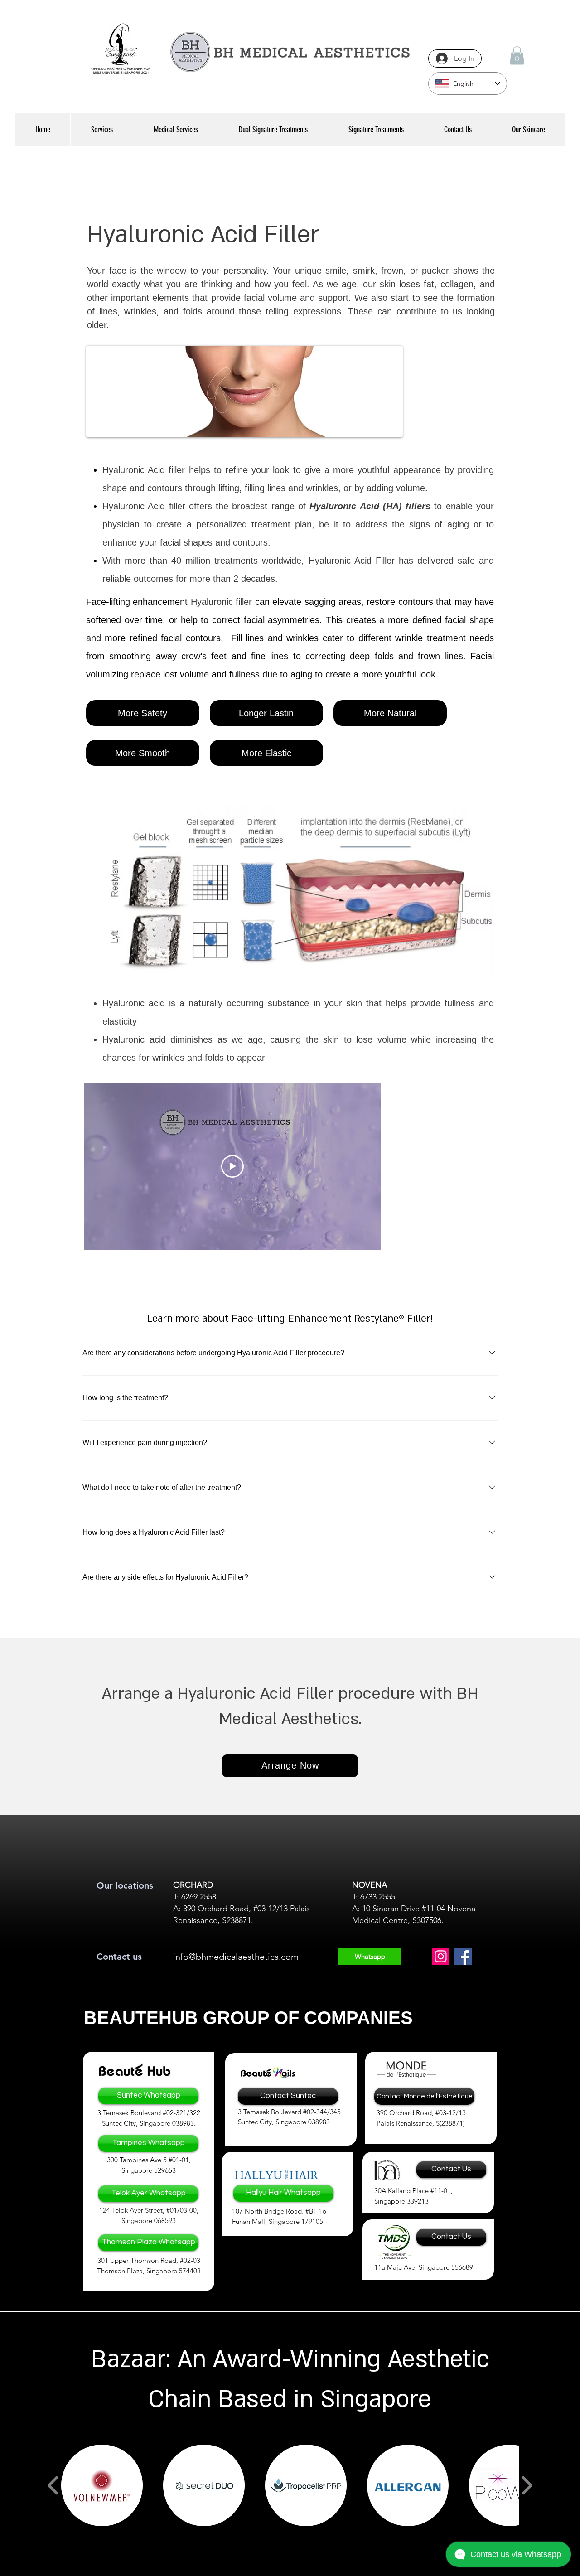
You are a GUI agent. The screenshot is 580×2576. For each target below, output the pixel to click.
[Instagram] (441, 1956)
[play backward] (53, 2485)
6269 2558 (199, 1897)
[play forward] (527, 2485)
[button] (517, 56)
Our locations (125, 1885)
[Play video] (232, 1166)
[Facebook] (463, 1956)
